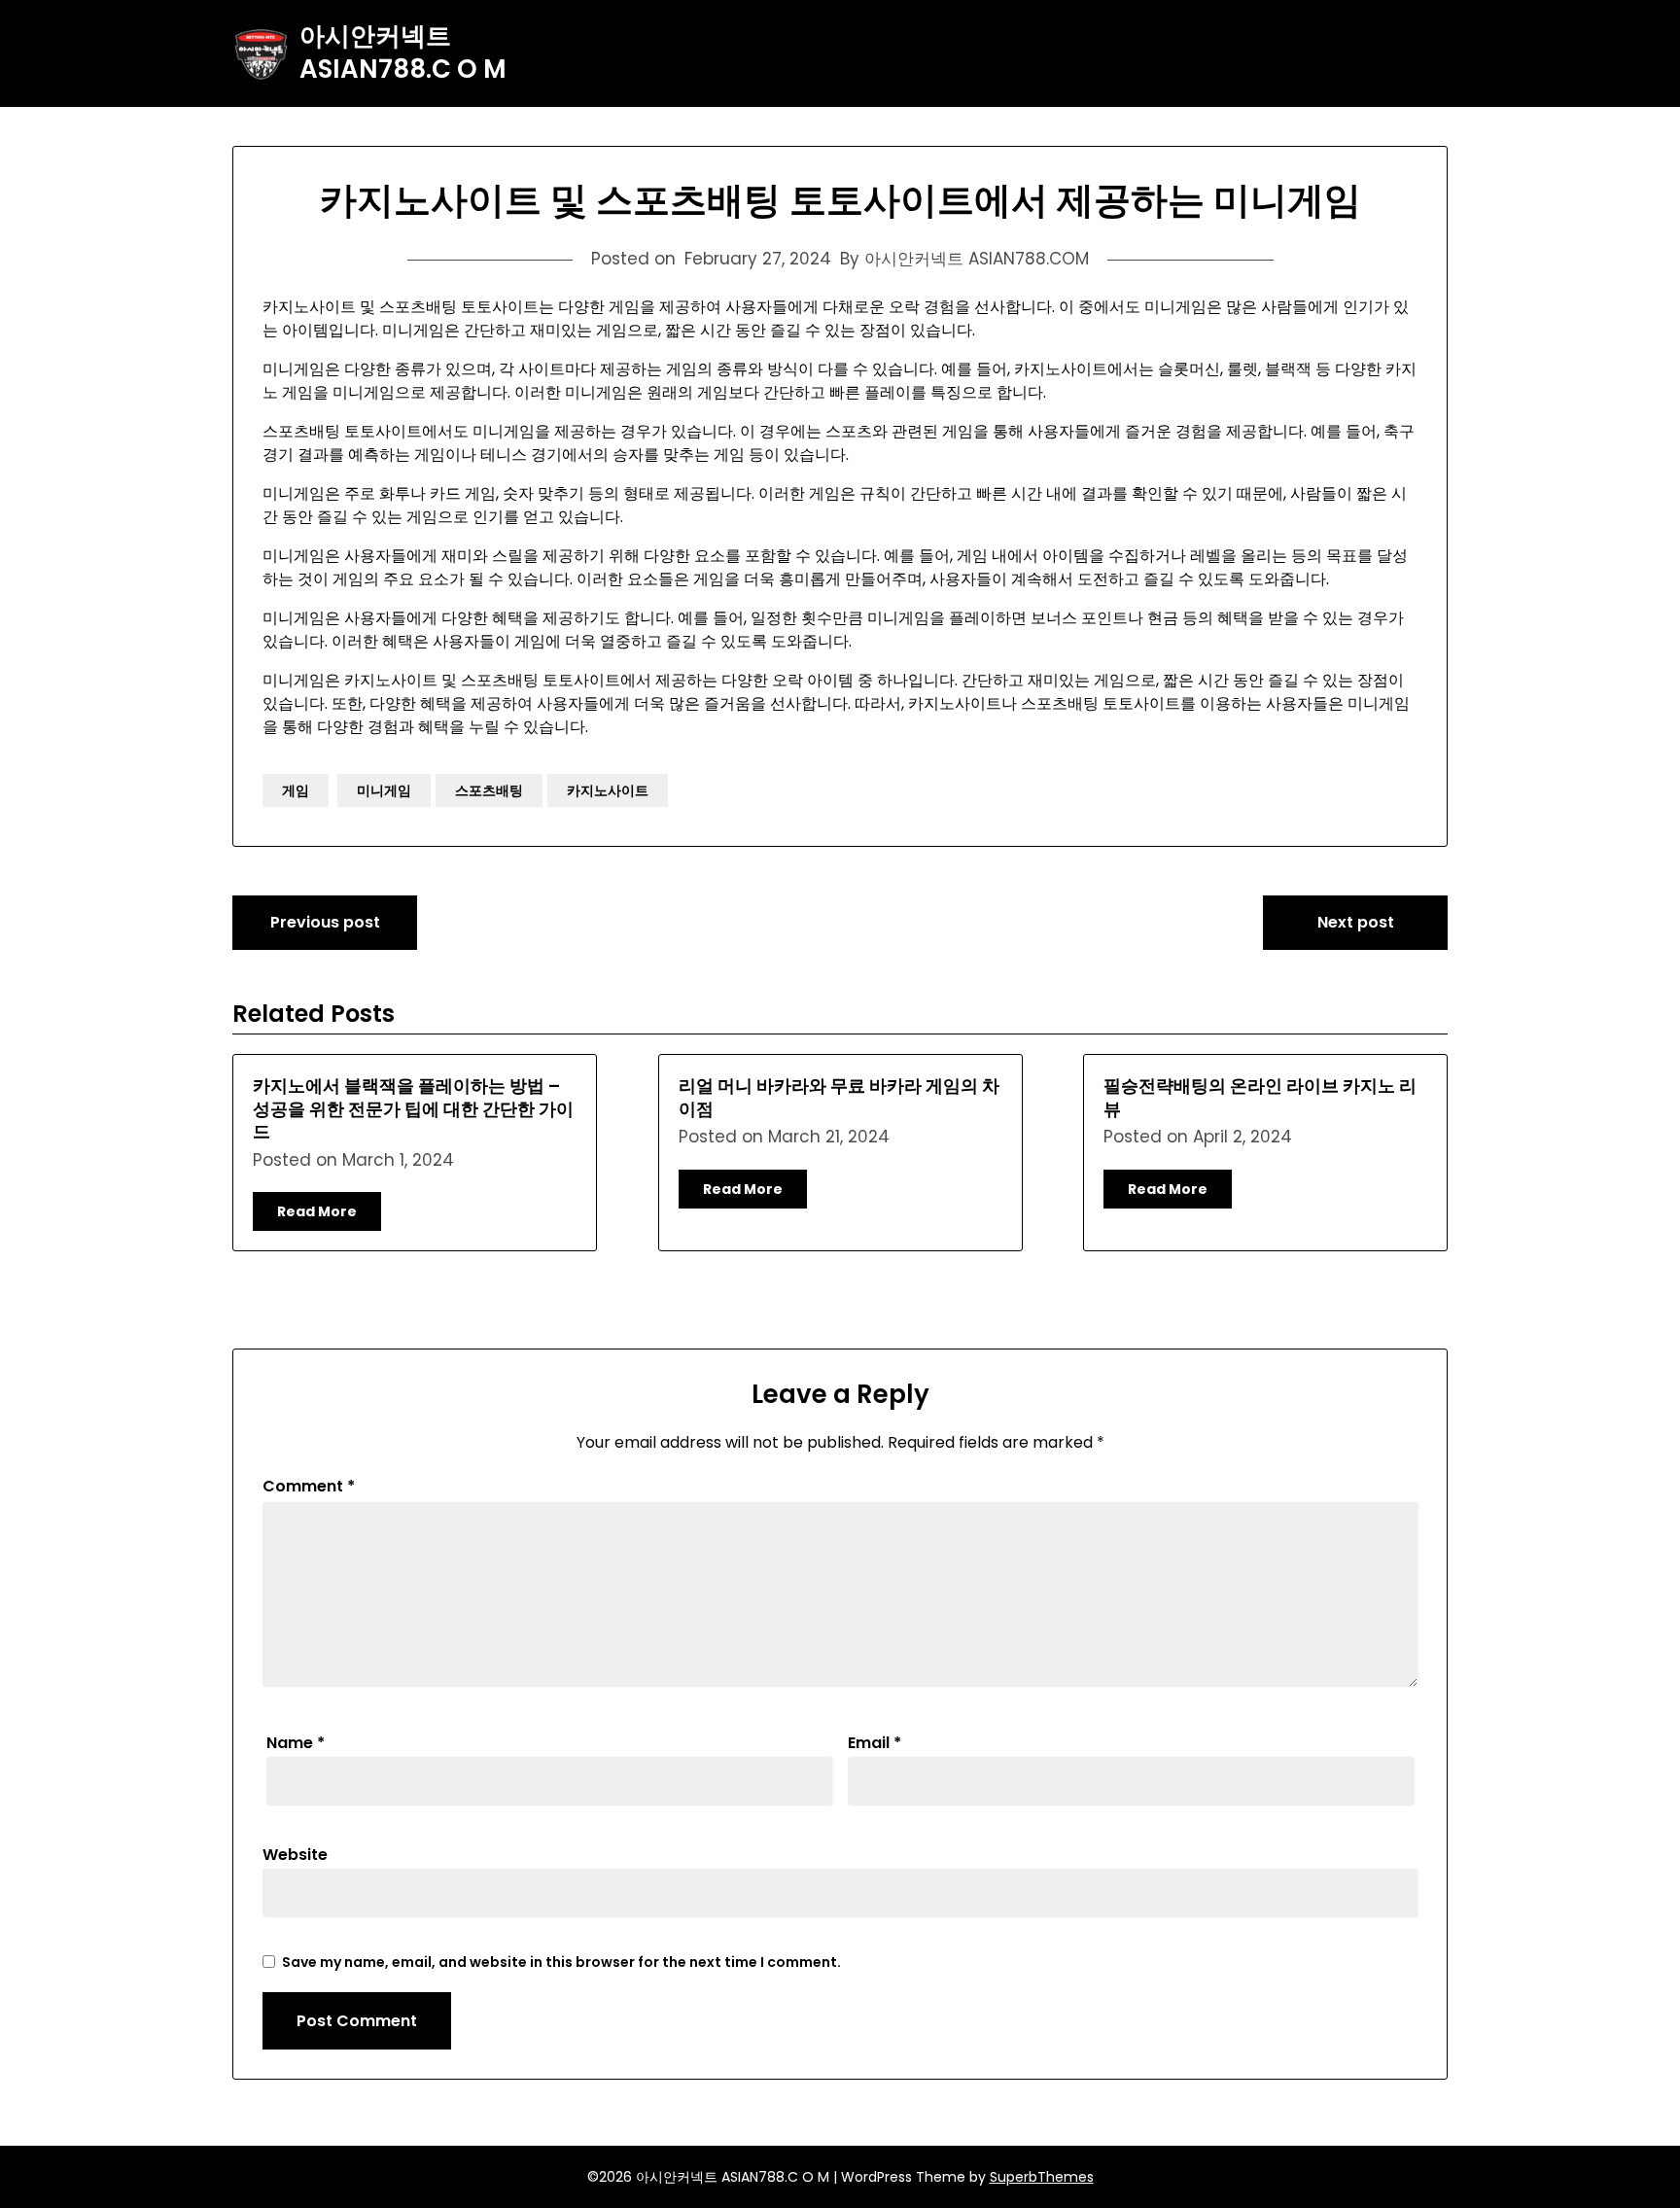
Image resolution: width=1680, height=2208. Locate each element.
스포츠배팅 (489, 790)
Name (296, 1743)
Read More (317, 1211)
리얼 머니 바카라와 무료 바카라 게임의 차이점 (839, 1097)
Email (875, 1743)
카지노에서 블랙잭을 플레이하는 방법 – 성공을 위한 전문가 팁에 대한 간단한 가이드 (413, 1108)
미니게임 (384, 790)
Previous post (325, 922)
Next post (1356, 922)
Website (295, 1855)
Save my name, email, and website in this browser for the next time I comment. (561, 1962)
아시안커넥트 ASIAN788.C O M (403, 53)
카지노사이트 (608, 790)
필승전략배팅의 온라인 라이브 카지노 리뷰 (1260, 1097)
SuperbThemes (1042, 2177)
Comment (309, 1486)
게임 (296, 790)
